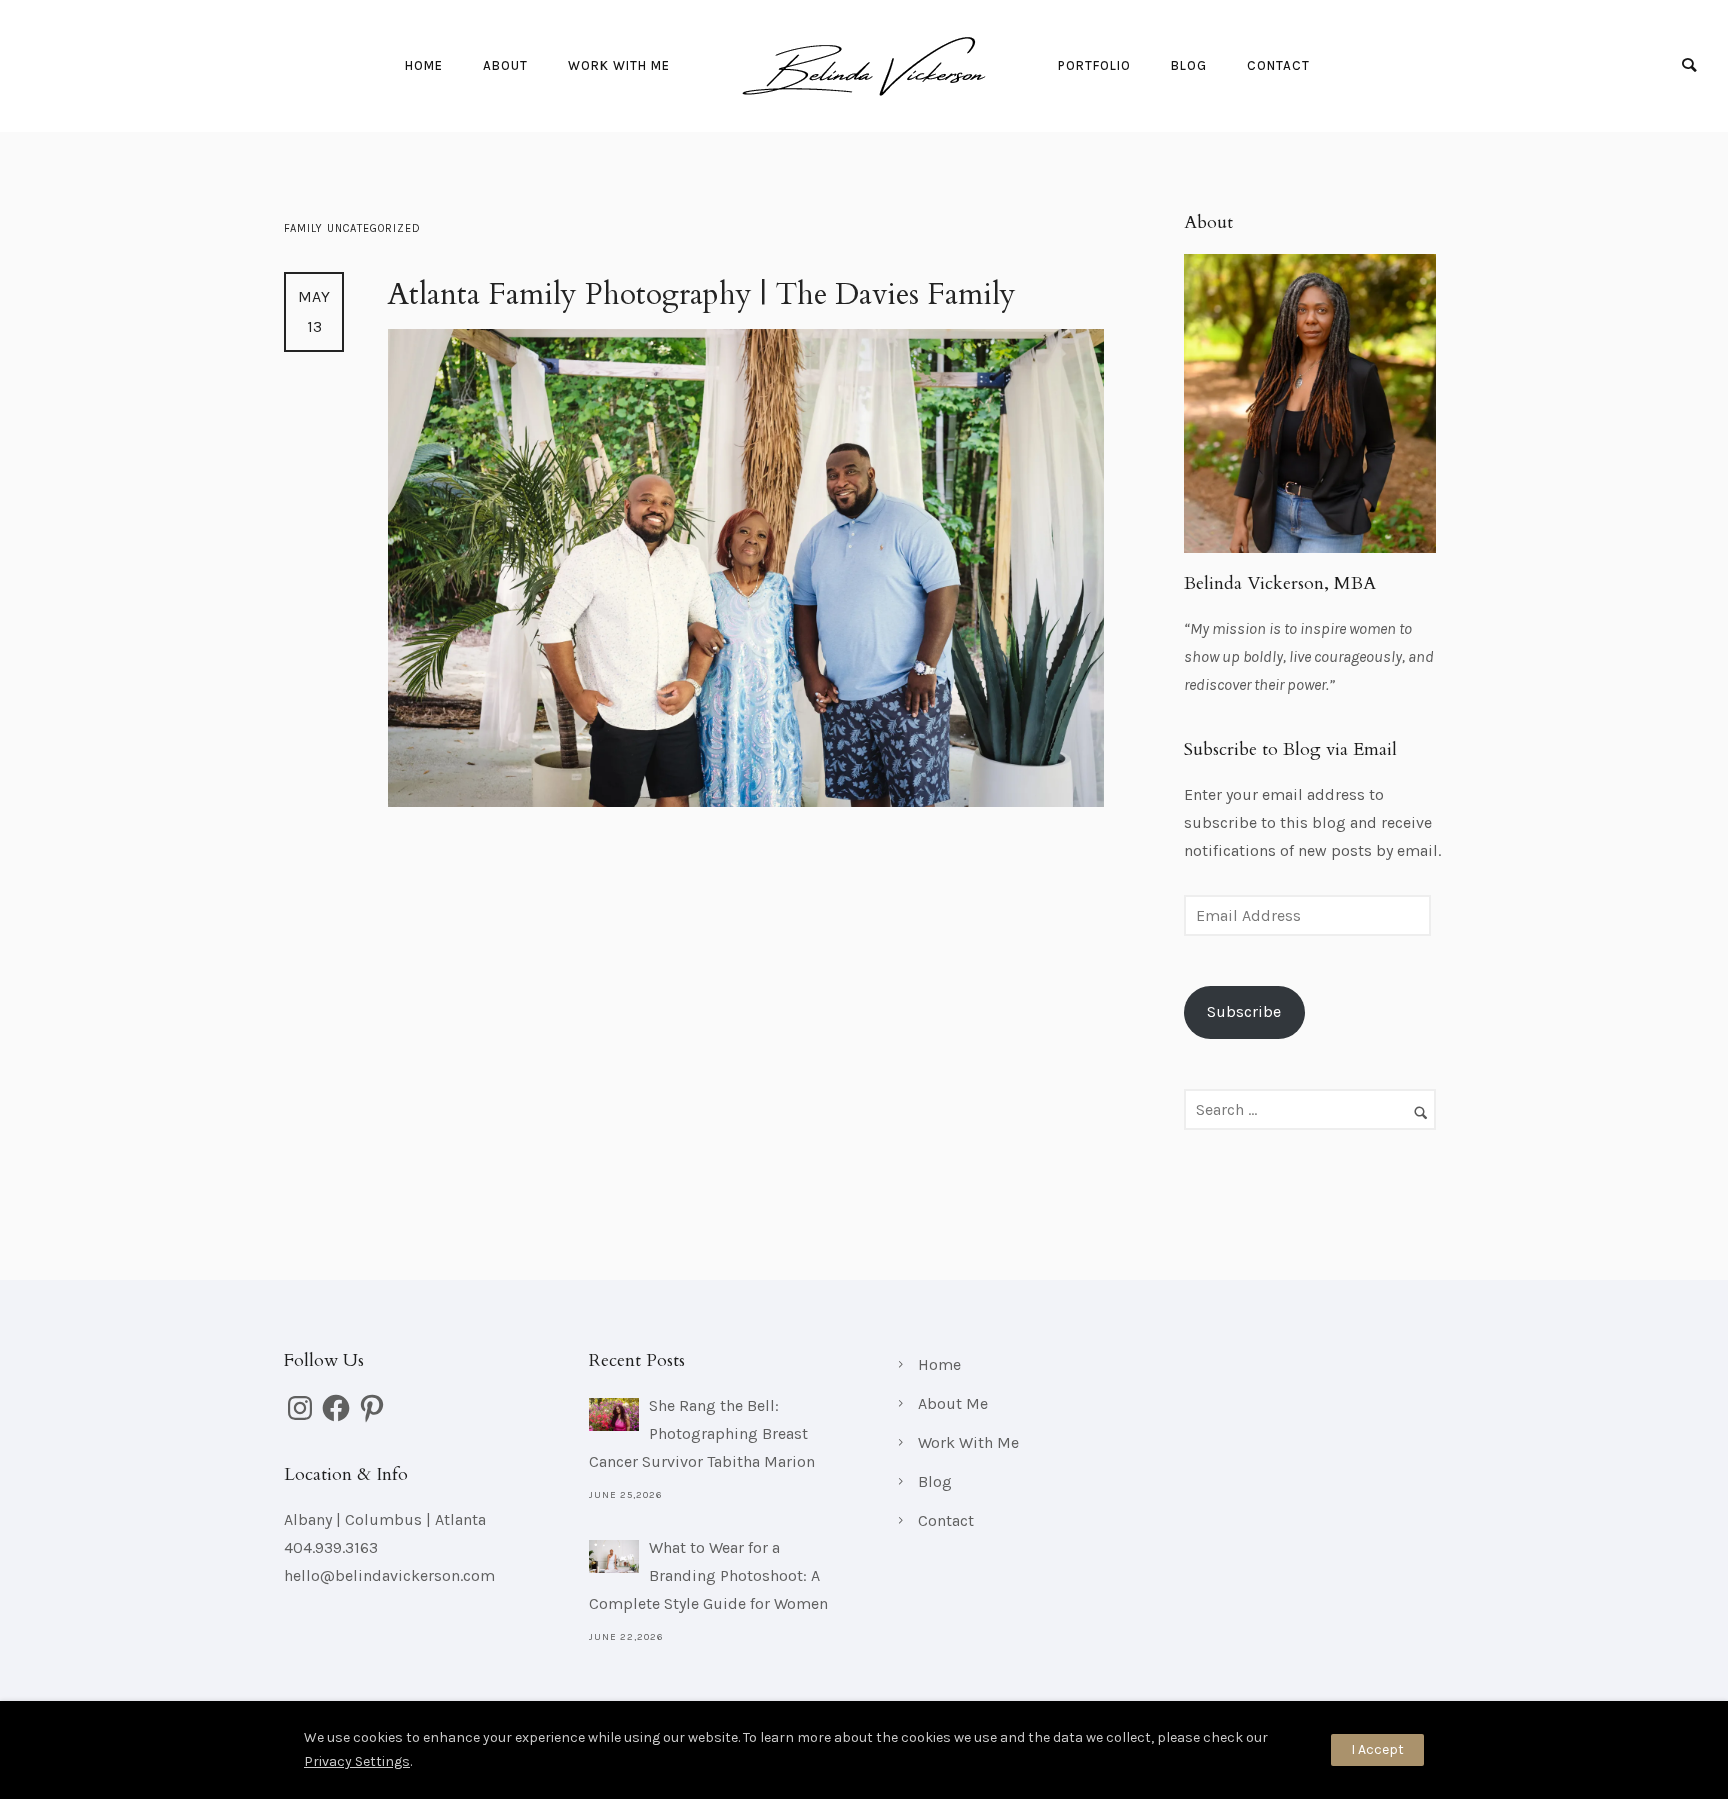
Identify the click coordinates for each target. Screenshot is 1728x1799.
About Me (953, 1403)
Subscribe (1244, 1011)
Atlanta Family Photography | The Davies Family (702, 294)
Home (424, 65)
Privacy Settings (357, 1761)
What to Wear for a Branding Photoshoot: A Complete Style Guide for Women (708, 1575)
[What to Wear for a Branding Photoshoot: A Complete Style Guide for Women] (614, 1556)
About (505, 65)
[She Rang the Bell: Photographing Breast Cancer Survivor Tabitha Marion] (614, 1414)
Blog (1189, 65)
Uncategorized (374, 228)
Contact (1278, 65)
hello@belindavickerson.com (389, 1575)
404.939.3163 (331, 1547)
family (305, 228)
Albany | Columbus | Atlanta (385, 1519)
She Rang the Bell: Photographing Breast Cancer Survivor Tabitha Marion (702, 1433)
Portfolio (1094, 65)
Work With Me (619, 65)
